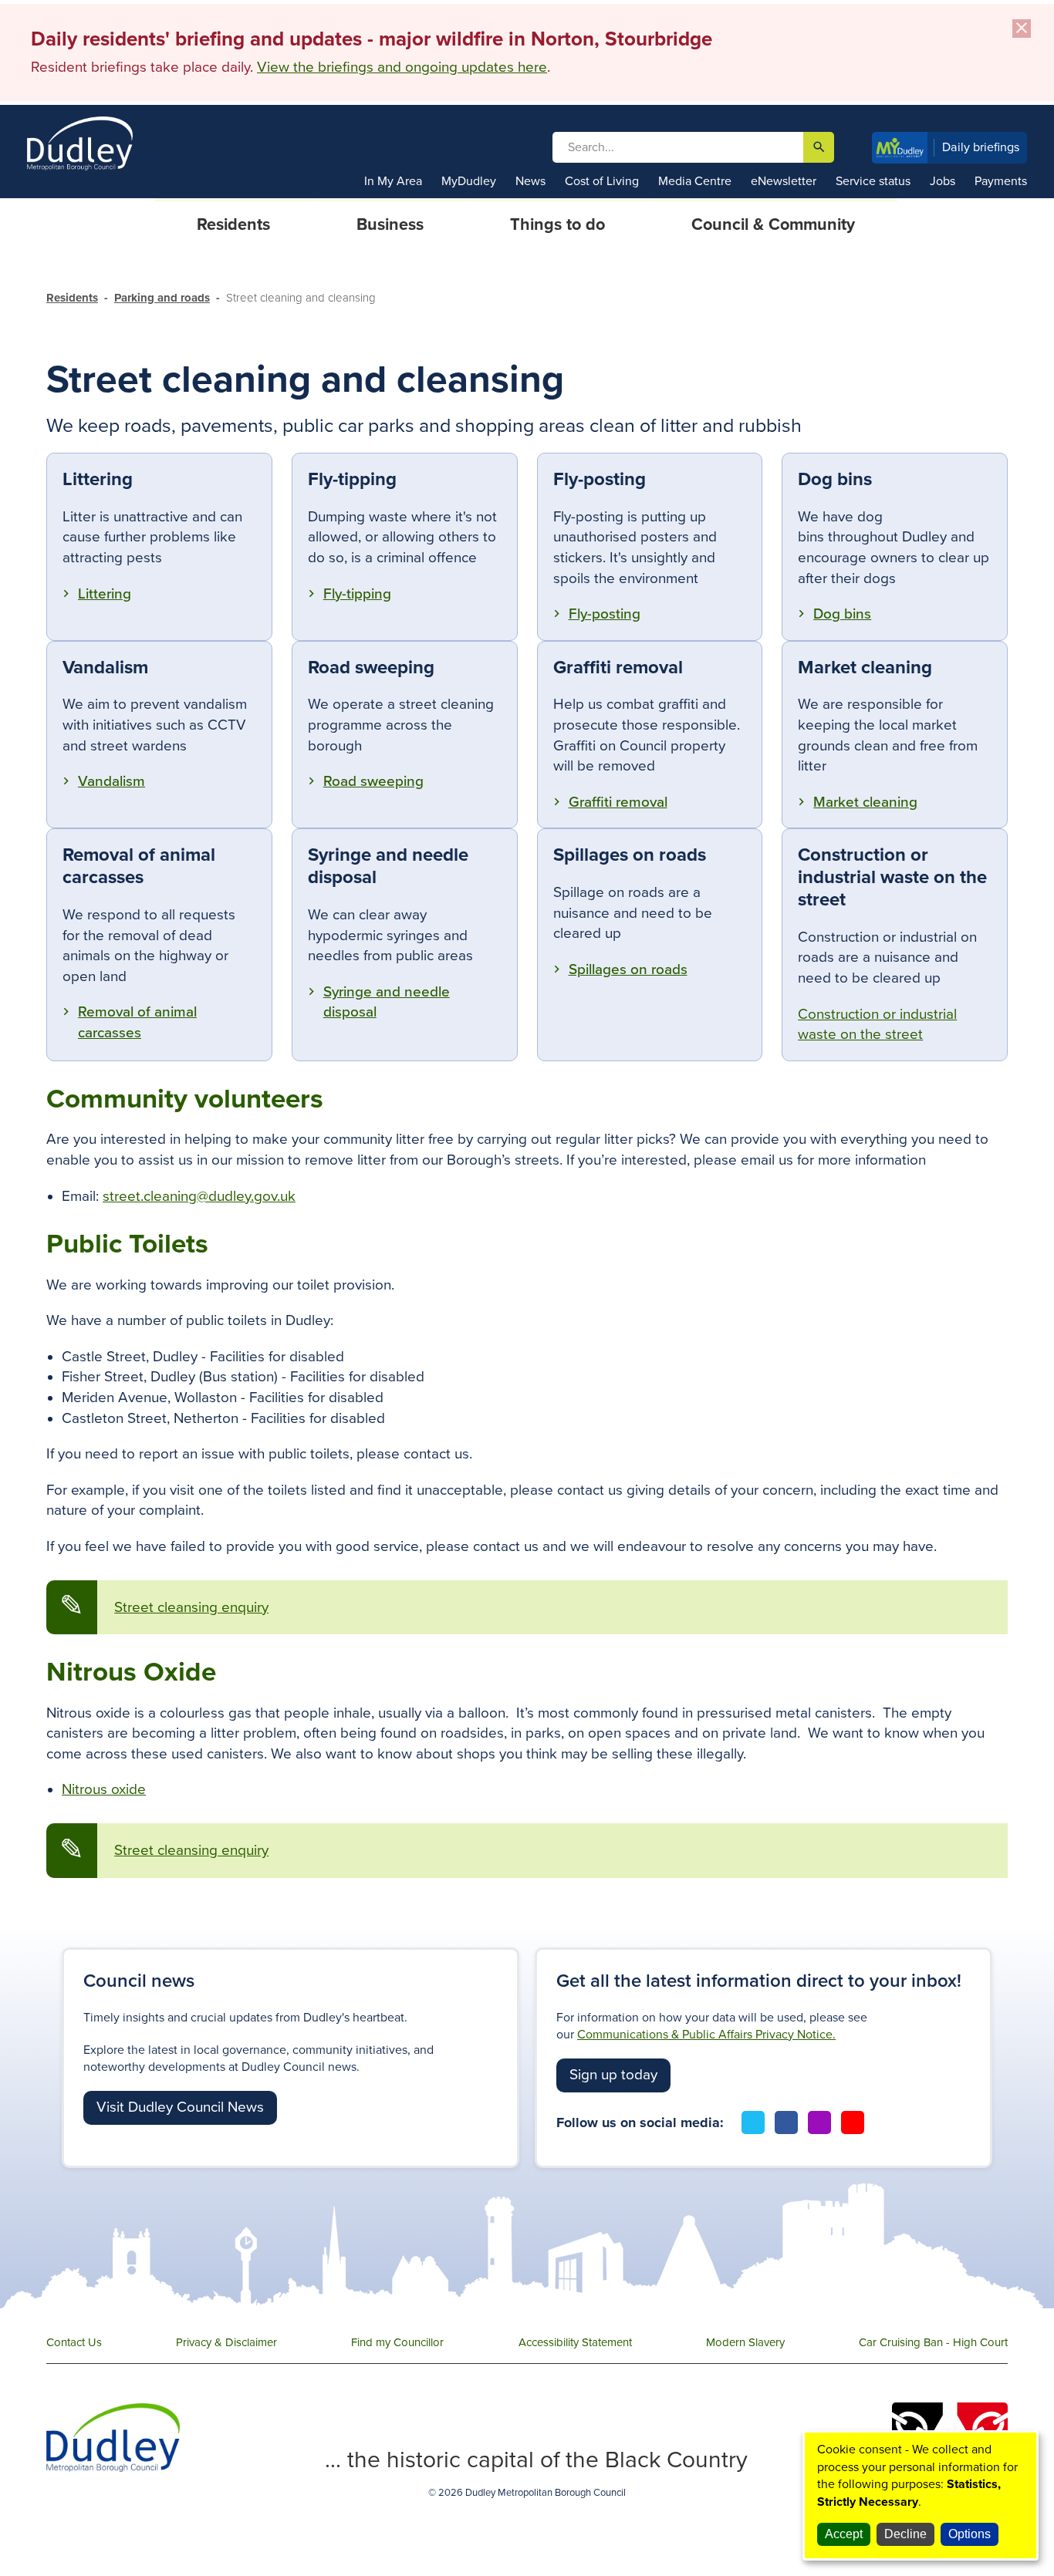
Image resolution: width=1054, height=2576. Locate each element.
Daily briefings (981, 147)
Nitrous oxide (104, 1789)
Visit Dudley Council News (180, 2107)
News (530, 181)
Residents (72, 298)
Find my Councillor (397, 2342)
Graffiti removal (618, 802)
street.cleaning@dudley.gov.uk (199, 1196)
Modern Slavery (745, 2342)
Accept (844, 2534)
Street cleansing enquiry (191, 1607)
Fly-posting (605, 614)
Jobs (943, 181)
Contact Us (74, 2342)
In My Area (393, 181)
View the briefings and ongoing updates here (402, 67)
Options (970, 2534)
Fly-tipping (357, 594)
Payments (1001, 181)
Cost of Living (602, 181)
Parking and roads (162, 298)
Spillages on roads (628, 969)
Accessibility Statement (575, 2342)
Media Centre (695, 181)
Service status (873, 181)
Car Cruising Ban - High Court (933, 2342)
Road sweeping (373, 781)
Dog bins (842, 614)
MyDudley (469, 181)
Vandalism (111, 781)
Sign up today (613, 2075)
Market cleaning (865, 802)
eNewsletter (784, 181)
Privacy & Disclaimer (226, 2342)
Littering (105, 594)
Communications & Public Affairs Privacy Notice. (706, 2035)
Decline (905, 2534)
